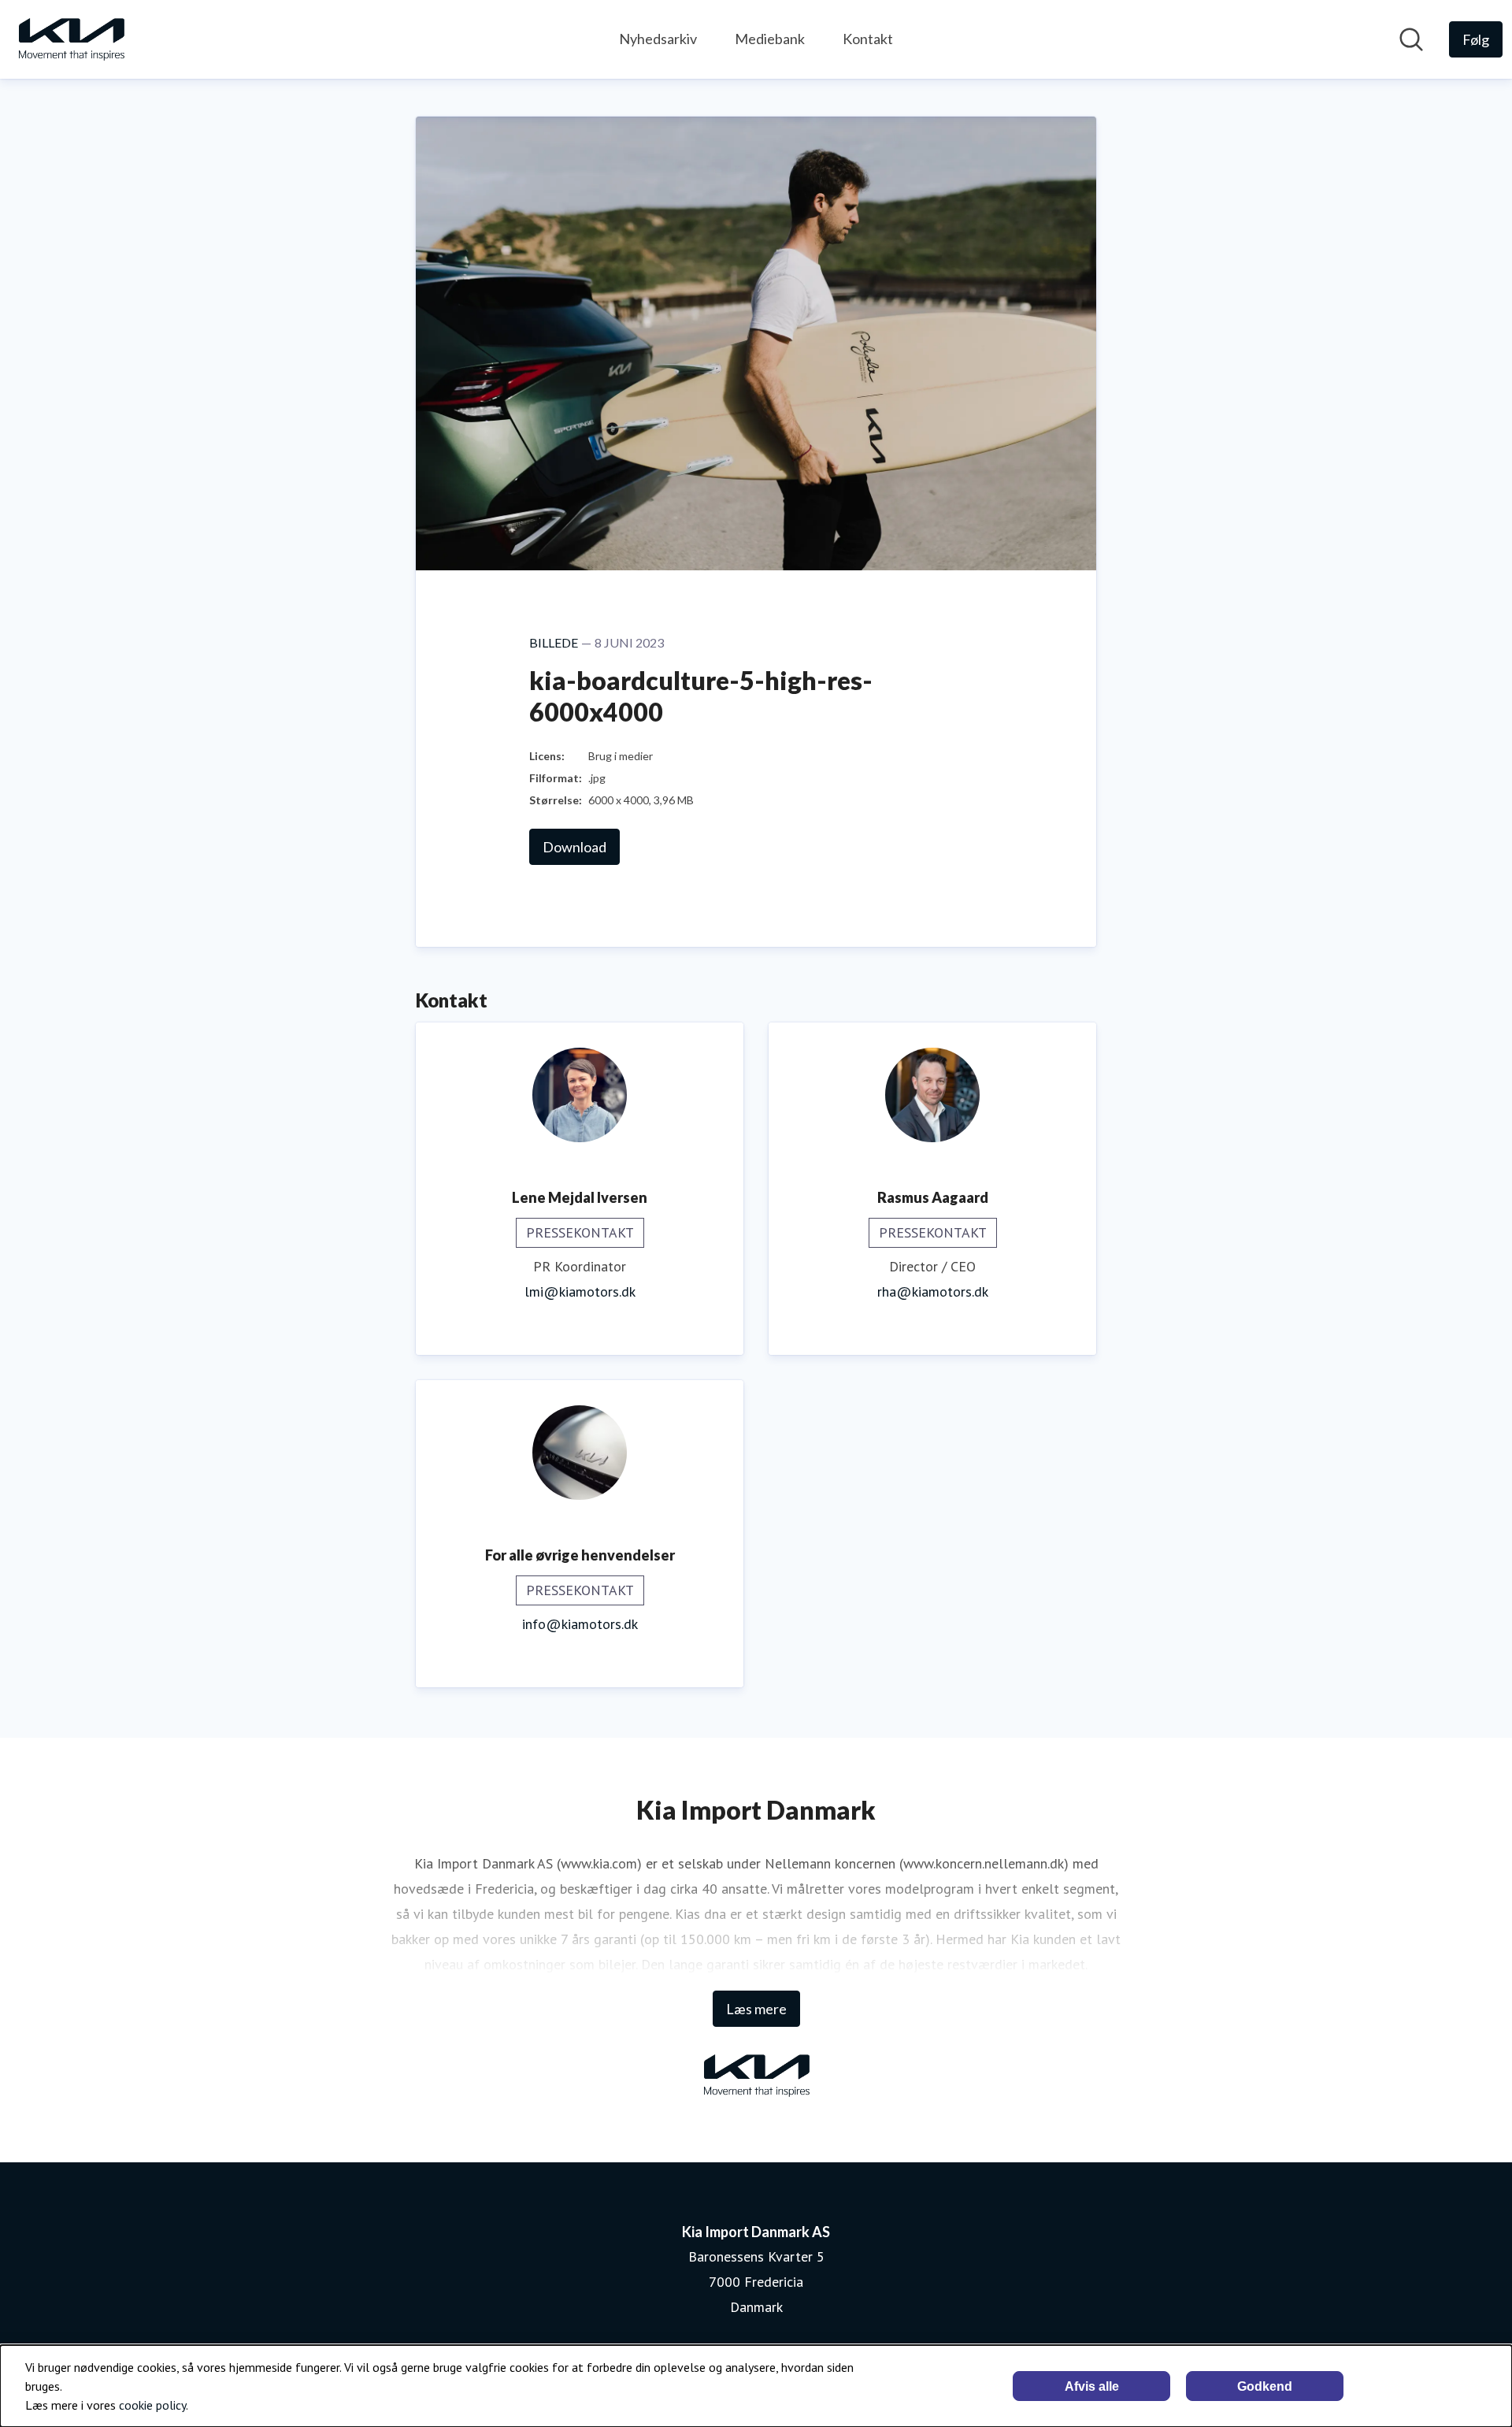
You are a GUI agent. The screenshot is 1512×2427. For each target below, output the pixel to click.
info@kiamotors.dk (580, 1624)
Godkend (1265, 2386)
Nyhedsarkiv (658, 39)
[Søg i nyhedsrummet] (1411, 39)
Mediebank (770, 39)
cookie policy (152, 2405)
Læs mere (756, 2009)
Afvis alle (1092, 2386)
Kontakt (868, 39)
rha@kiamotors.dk (933, 1291)
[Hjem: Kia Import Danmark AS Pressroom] (71, 39)
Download (574, 847)
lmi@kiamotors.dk (580, 1291)
